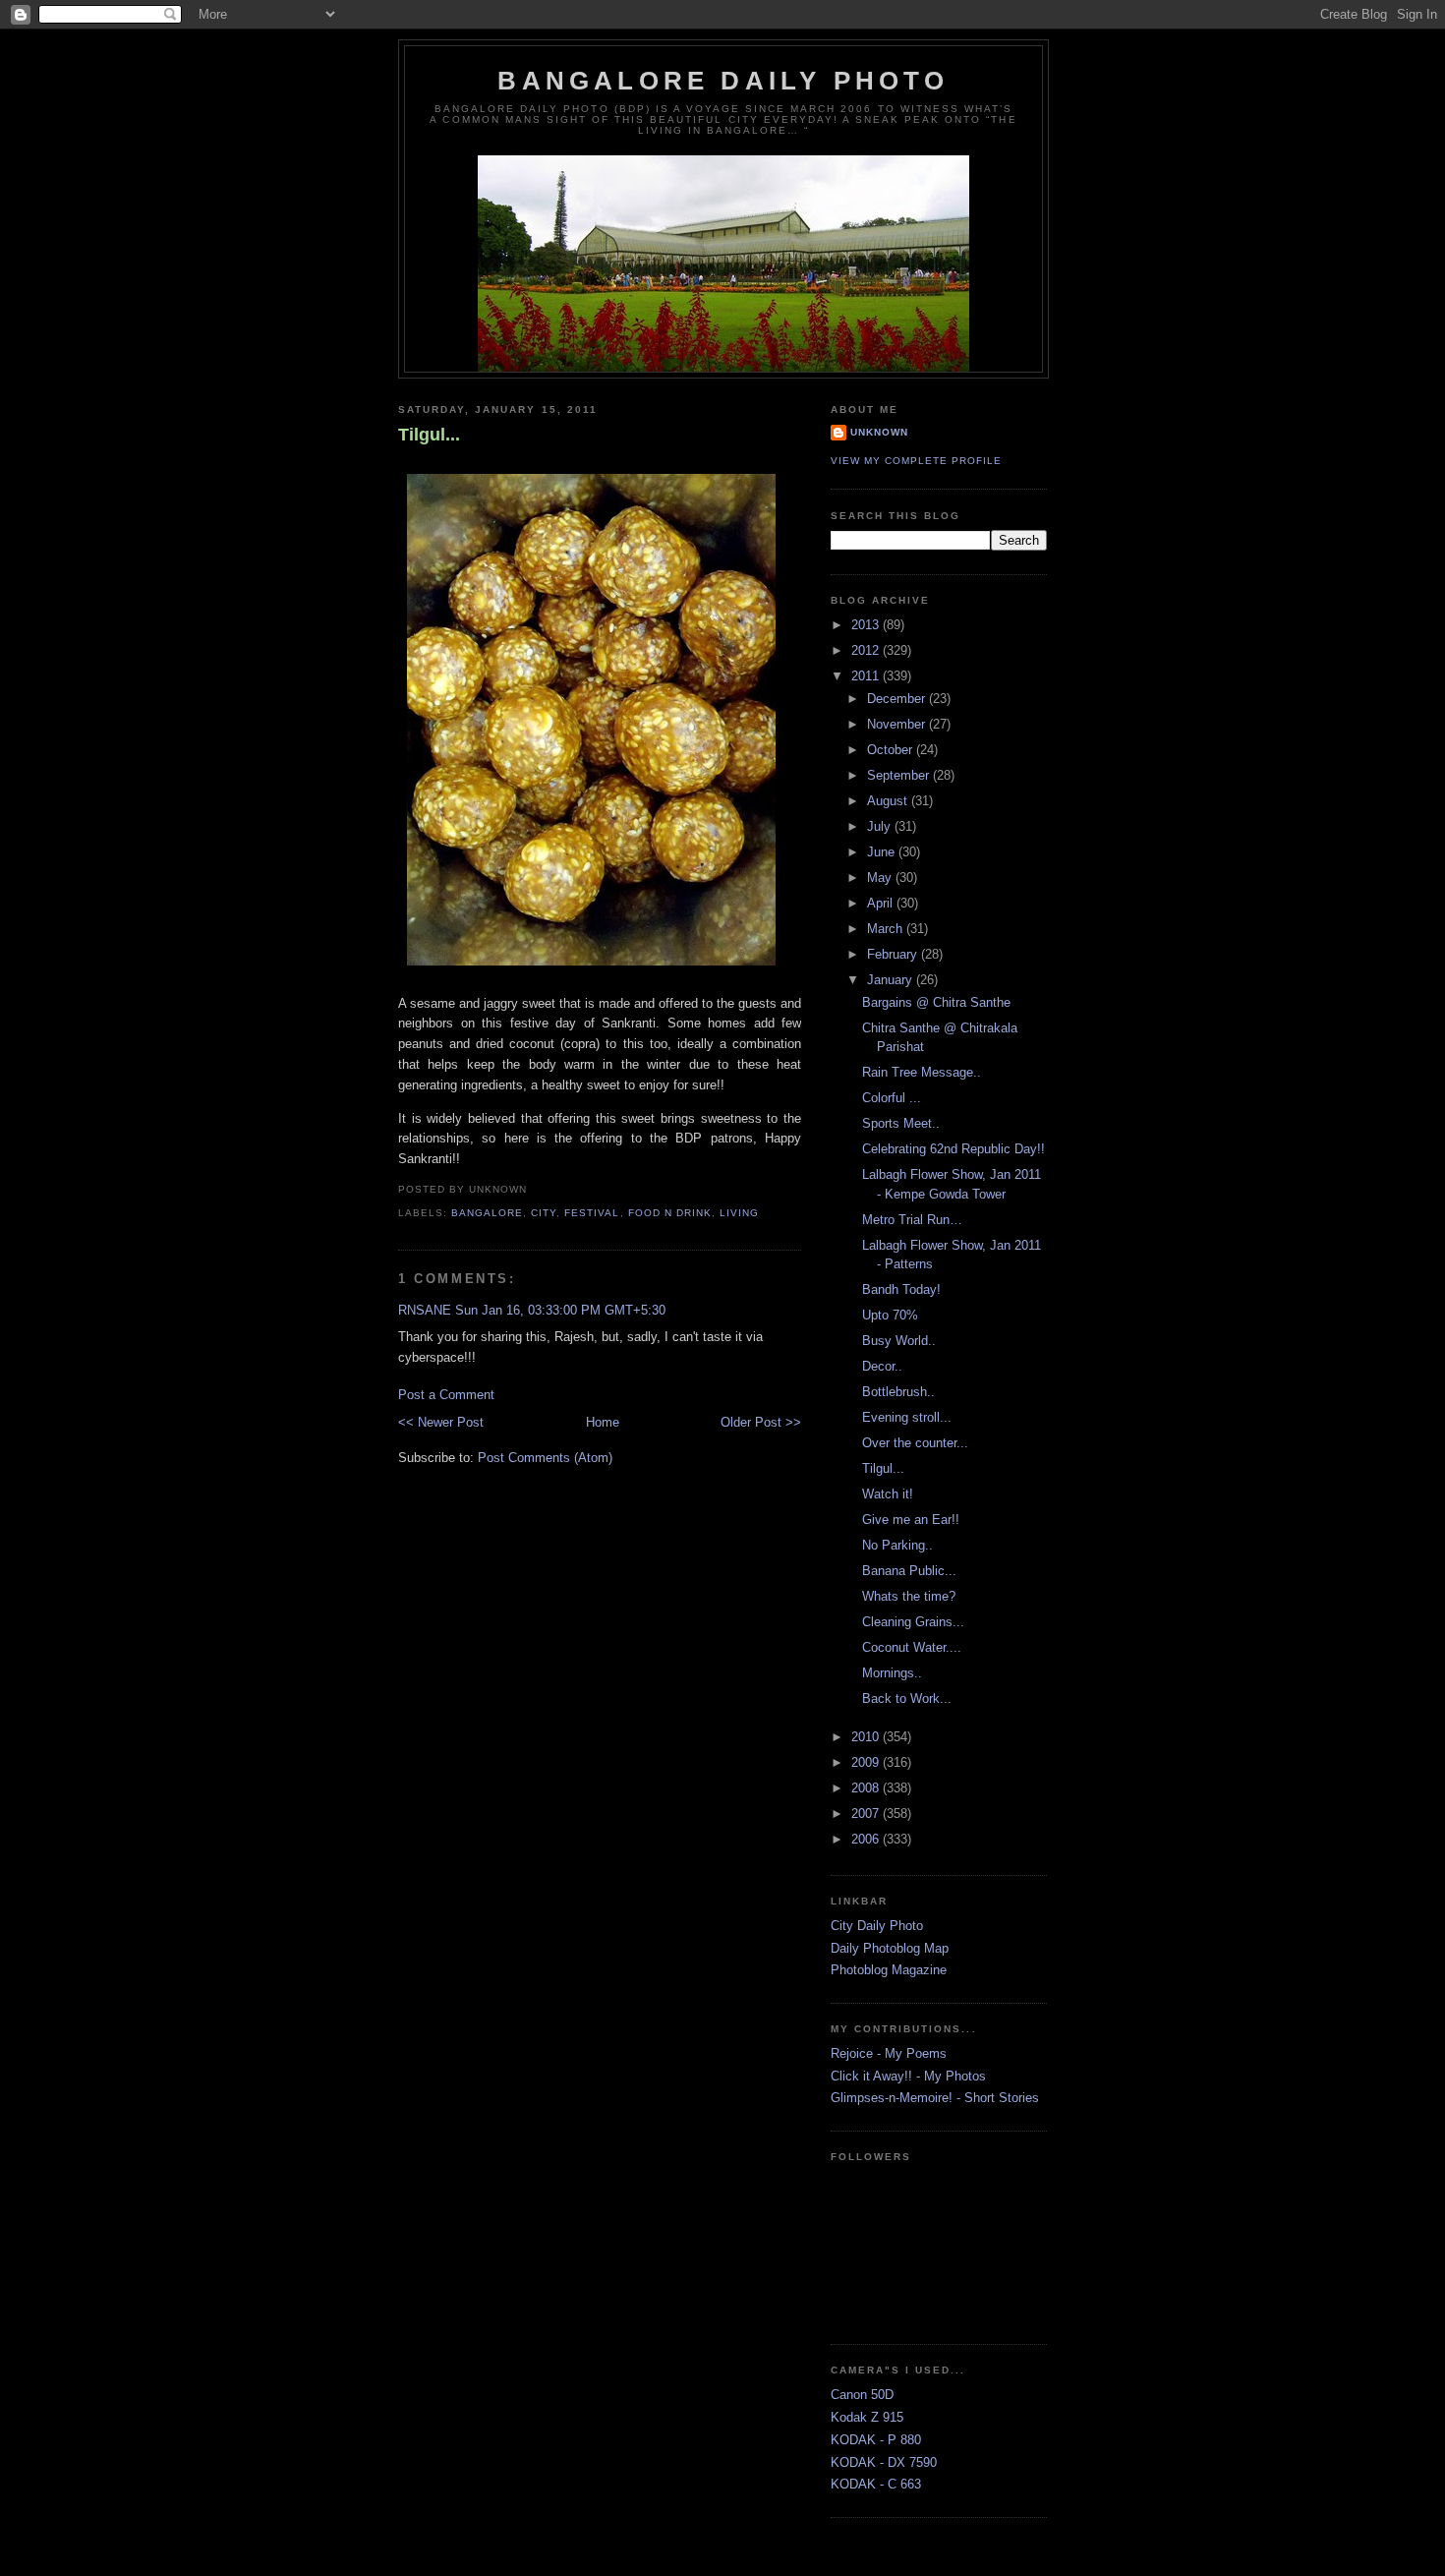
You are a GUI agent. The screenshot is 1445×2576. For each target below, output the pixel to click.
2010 (867, 1737)
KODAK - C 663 (876, 2484)
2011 (867, 676)
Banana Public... (909, 1571)
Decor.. (882, 1366)
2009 (867, 1762)
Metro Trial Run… (912, 1220)
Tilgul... (429, 435)
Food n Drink (670, 1213)
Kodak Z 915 (867, 2417)
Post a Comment (446, 1395)
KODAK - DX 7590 (884, 2462)
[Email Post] (533, 1189)
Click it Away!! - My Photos (908, 2076)
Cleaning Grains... (913, 1622)
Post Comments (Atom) (545, 1458)
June (883, 852)
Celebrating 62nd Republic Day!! (954, 1149)
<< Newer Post (441, 1422)
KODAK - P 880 (876, 2440)
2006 (867, 1839)
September (900, 775)
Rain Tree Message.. (922, 1072)
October (892, 750)
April (882, 903)
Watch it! (888, 1494)
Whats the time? (909, 1596)
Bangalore (487, 1213)
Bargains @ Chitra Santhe (936, 1002)
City (544, 1213)
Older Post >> (761, 1422)
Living (739, 1213)
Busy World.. (899, 1341)
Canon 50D (862, 2395)
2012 (867, 650)
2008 (867, 1788)
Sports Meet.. (901, 1123)
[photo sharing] (591, 967)
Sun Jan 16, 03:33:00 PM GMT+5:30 (560, 1310)
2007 (867, 1814)
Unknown (879, 432)
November (898, 724)
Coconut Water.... (912, 1647)
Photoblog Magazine (889, 1970)
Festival (592, 1213)
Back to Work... (907, 1698)
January (892, 980)
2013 (867, 625)
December (898, 699)
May (881, 878)
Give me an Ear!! (911, 1520)
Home (603, 1422)
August (889, 801)
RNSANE (425, 1310)
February (894, 954)
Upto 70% (890, 1315)
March (887, 929)
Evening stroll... (907, 1417)
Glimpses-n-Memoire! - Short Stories (935, 2098)
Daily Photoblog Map (890, 1948)
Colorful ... (892, 1098)
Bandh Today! (901, 1289)
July (881, 826)
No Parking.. (897, 1545)
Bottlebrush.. (898, 1392)
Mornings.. (892, 1673)
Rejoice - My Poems (889, 2053)
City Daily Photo (877, 1926)
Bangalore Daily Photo (723, 81)
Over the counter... (915, 1443)
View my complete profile (916, 461)
